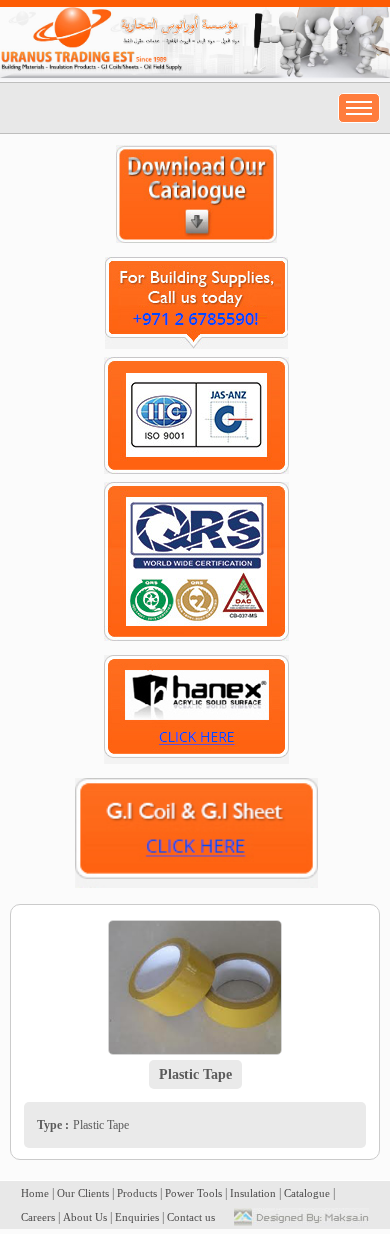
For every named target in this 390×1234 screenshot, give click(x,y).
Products (137, 1193)
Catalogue (307, 1193)
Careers (38, 1217)
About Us (85, 1217)
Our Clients (83, 1193)
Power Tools (193, 1193)
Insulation (253, 1193)
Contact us (191, 1217)
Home (35, 1193)
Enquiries (137, 1217)
